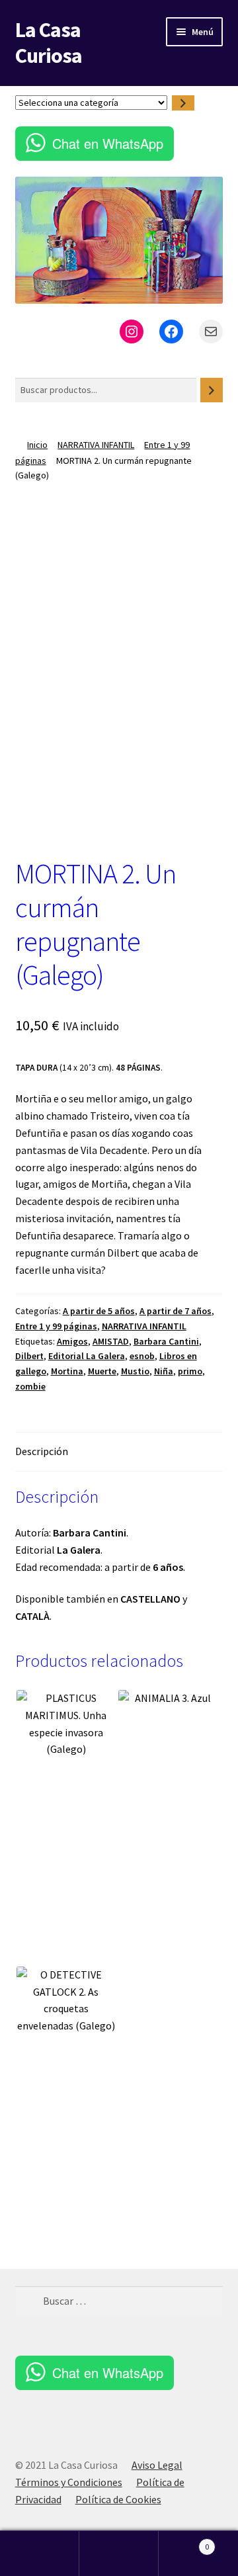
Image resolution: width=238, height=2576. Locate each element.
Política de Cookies (118, 2499)
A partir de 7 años (176, 1311)
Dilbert (29, 1356)
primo (190, 1371)
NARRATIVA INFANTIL (96, 445)
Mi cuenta (40, 2554)
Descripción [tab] (42, 1451)
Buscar (119, 2554)
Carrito (184, 2542)
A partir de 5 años (99, 1311)
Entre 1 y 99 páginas (56, 1326)
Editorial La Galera (87, 1356)
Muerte (102, 1371)
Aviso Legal (157, 2465)
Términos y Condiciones (69, 2482)
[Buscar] (212, 390)
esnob (142, 1356)
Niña (164, 1371)
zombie (30, 1386)
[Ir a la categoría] (183, 103)
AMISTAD (111, 1341)
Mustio (135, 1371)
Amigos (72, 1341)
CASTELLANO (150, 1599)
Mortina (67, 1371)
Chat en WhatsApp (108, 143)
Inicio (37, 445)
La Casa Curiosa (49, 43)
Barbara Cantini (166, 1341)
